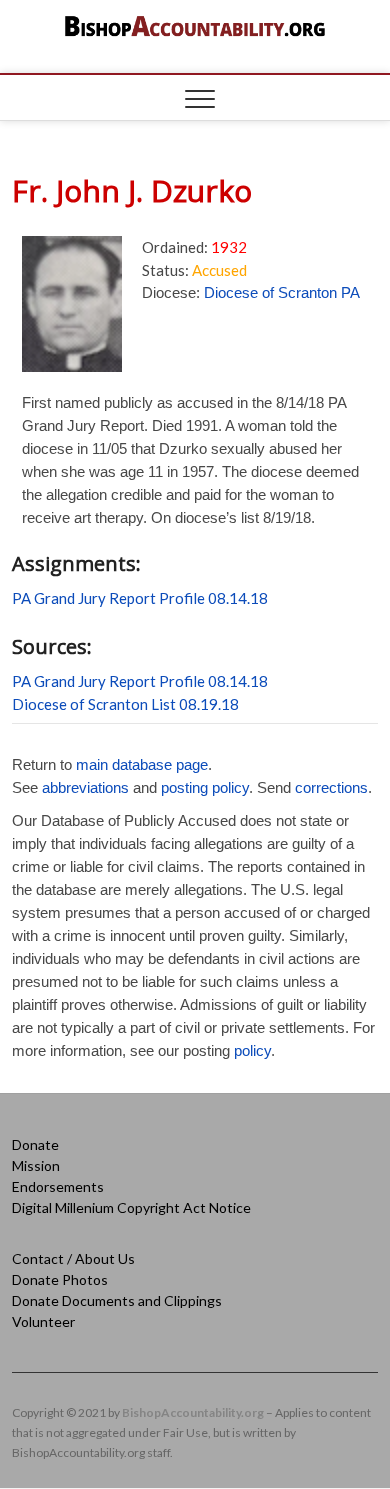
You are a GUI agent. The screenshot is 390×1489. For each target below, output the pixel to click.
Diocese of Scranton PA (282, 292)
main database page (142, 764)
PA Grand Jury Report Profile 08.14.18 (140, 598)
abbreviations (85, 787)
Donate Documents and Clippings (117, 1300)
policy (252, 1050)
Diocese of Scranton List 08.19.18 (125, 704)
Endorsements (58, 1186)
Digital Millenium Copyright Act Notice (131, 1207)
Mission (36, 1165)
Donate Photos (60, 1279)
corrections (331, 787)
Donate (35, 1144)
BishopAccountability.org (193, 1412)
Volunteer (43, 1321)
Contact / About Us (73, 1258)
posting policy (205, 787)
